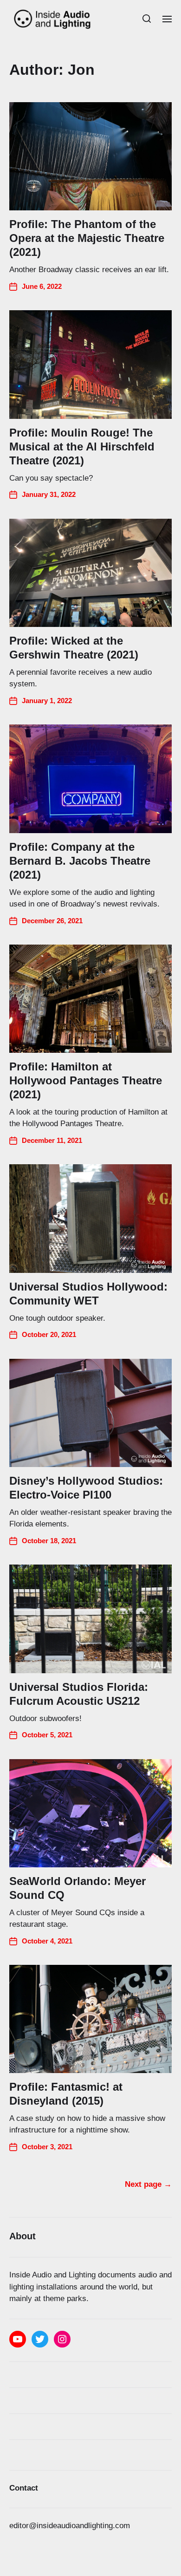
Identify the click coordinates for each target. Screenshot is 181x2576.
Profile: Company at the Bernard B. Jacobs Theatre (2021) (80, 861)
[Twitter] (40, 2339)
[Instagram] (62, 2339)
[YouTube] (18, 2339)
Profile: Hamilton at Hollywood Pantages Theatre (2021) (86, 1080)
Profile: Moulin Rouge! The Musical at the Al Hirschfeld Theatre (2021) (82, 447)
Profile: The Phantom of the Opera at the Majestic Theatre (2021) (87, 238)
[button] (147, 19)
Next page (148, 2184)
